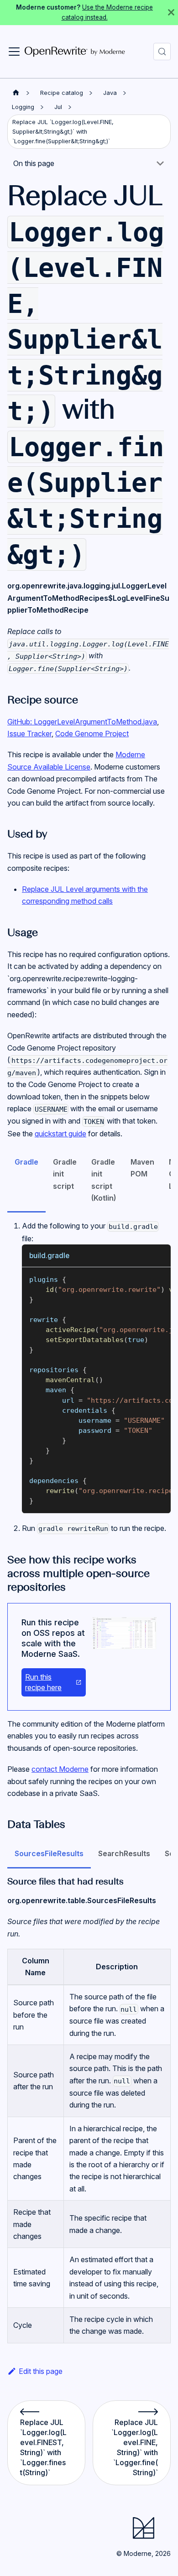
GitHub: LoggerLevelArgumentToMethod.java (82, 722)
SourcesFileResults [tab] (49, 1853)
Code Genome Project (92, 734)
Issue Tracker (29, 734)
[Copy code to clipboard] (160, 1279)
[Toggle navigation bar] (14, 52)
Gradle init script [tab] (65, 1174)
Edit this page (41, 2371)
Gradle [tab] (26, 1162)
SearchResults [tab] (124, 1853)
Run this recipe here (43, 1682)
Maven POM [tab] (142, 1168)
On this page (34, 163)
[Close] (171, 13)
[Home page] (16, 93)
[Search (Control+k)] (162, 52)
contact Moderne (60, 1769)
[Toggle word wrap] (143, 1279)
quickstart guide (60, 1134)
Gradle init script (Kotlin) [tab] (104, 1180)
